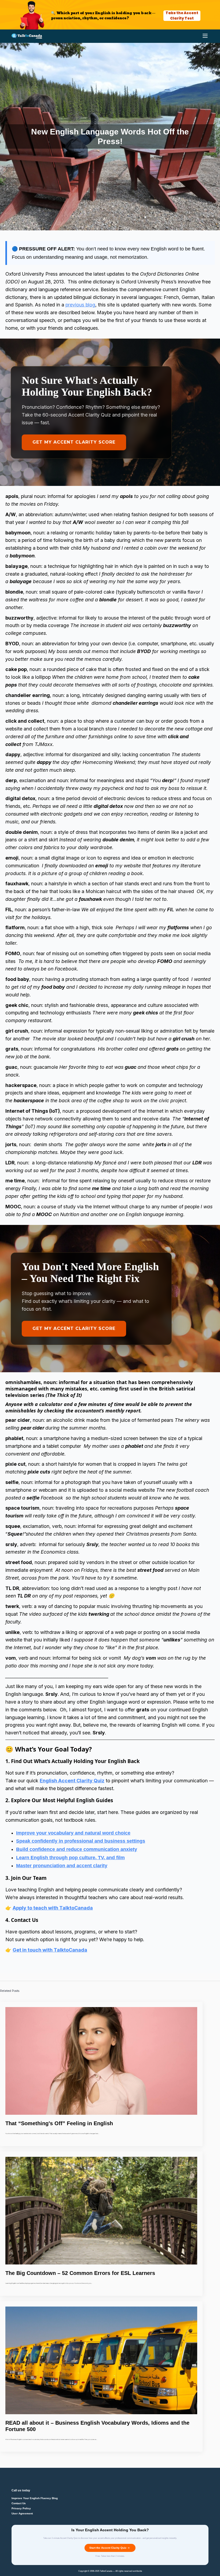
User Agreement (22, 2514)
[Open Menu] (205, 36)
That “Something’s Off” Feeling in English (59, 2123)
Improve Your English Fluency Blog (35, 2498)
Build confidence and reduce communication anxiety (77, 1849)
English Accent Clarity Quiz (72, 1781)
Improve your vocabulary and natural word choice (73, 1833)
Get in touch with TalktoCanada (50, 1950)
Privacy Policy (21, 2508)
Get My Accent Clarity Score (74, 442)
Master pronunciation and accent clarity (62, 1866)
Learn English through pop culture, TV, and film (70, 1858)
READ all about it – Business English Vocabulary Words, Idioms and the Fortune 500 (97, 2426)
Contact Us (19, 2503)
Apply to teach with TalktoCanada (53, 1908)
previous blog (80, 305)
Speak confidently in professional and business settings (81, 1841)
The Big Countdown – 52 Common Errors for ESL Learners (80, 2273)
